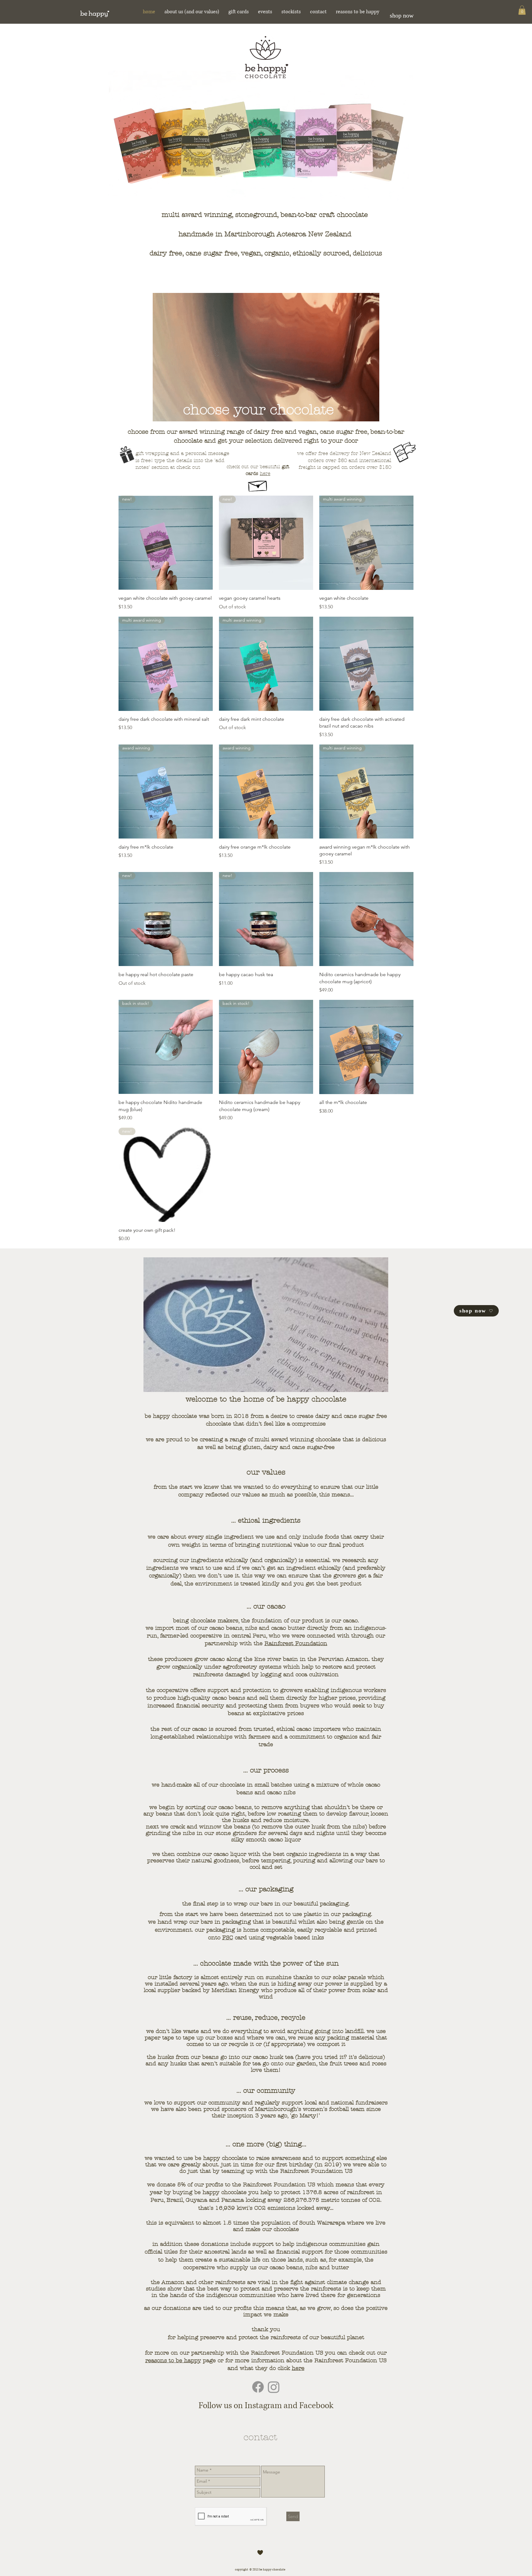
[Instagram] (274, 2387)
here (265, 473)
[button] (522, 10)
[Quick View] (366, 664)
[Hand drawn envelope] (258, 484)
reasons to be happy (173, 2361)
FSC (228, 1938)
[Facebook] (258, 2387)
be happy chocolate (220, 2192)
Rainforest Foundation (296, 1643)
